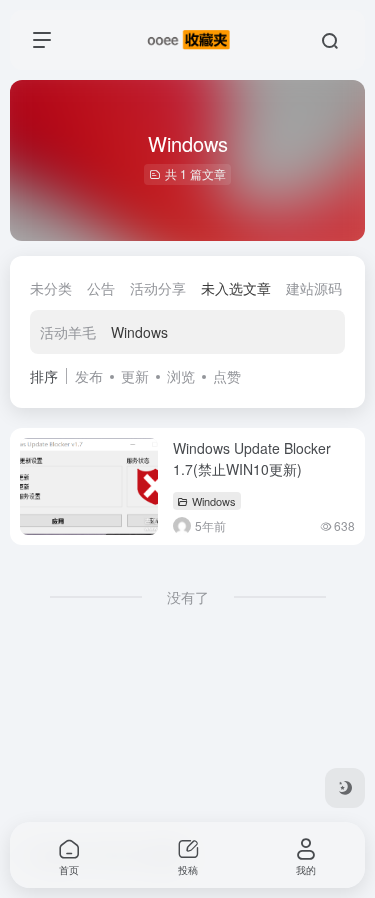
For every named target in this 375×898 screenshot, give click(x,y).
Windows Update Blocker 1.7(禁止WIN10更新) (252, 458)
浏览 (181, 376)
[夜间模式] (345, 788)
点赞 (227, 376)
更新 (135, 376)
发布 (89, 376)
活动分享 (158, 288)
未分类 (51, 288)
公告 (101, 288)
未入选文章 (236, 288)
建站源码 (314, 288)
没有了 (188, 597)
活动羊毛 (68, 332)
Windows (139, 332)
